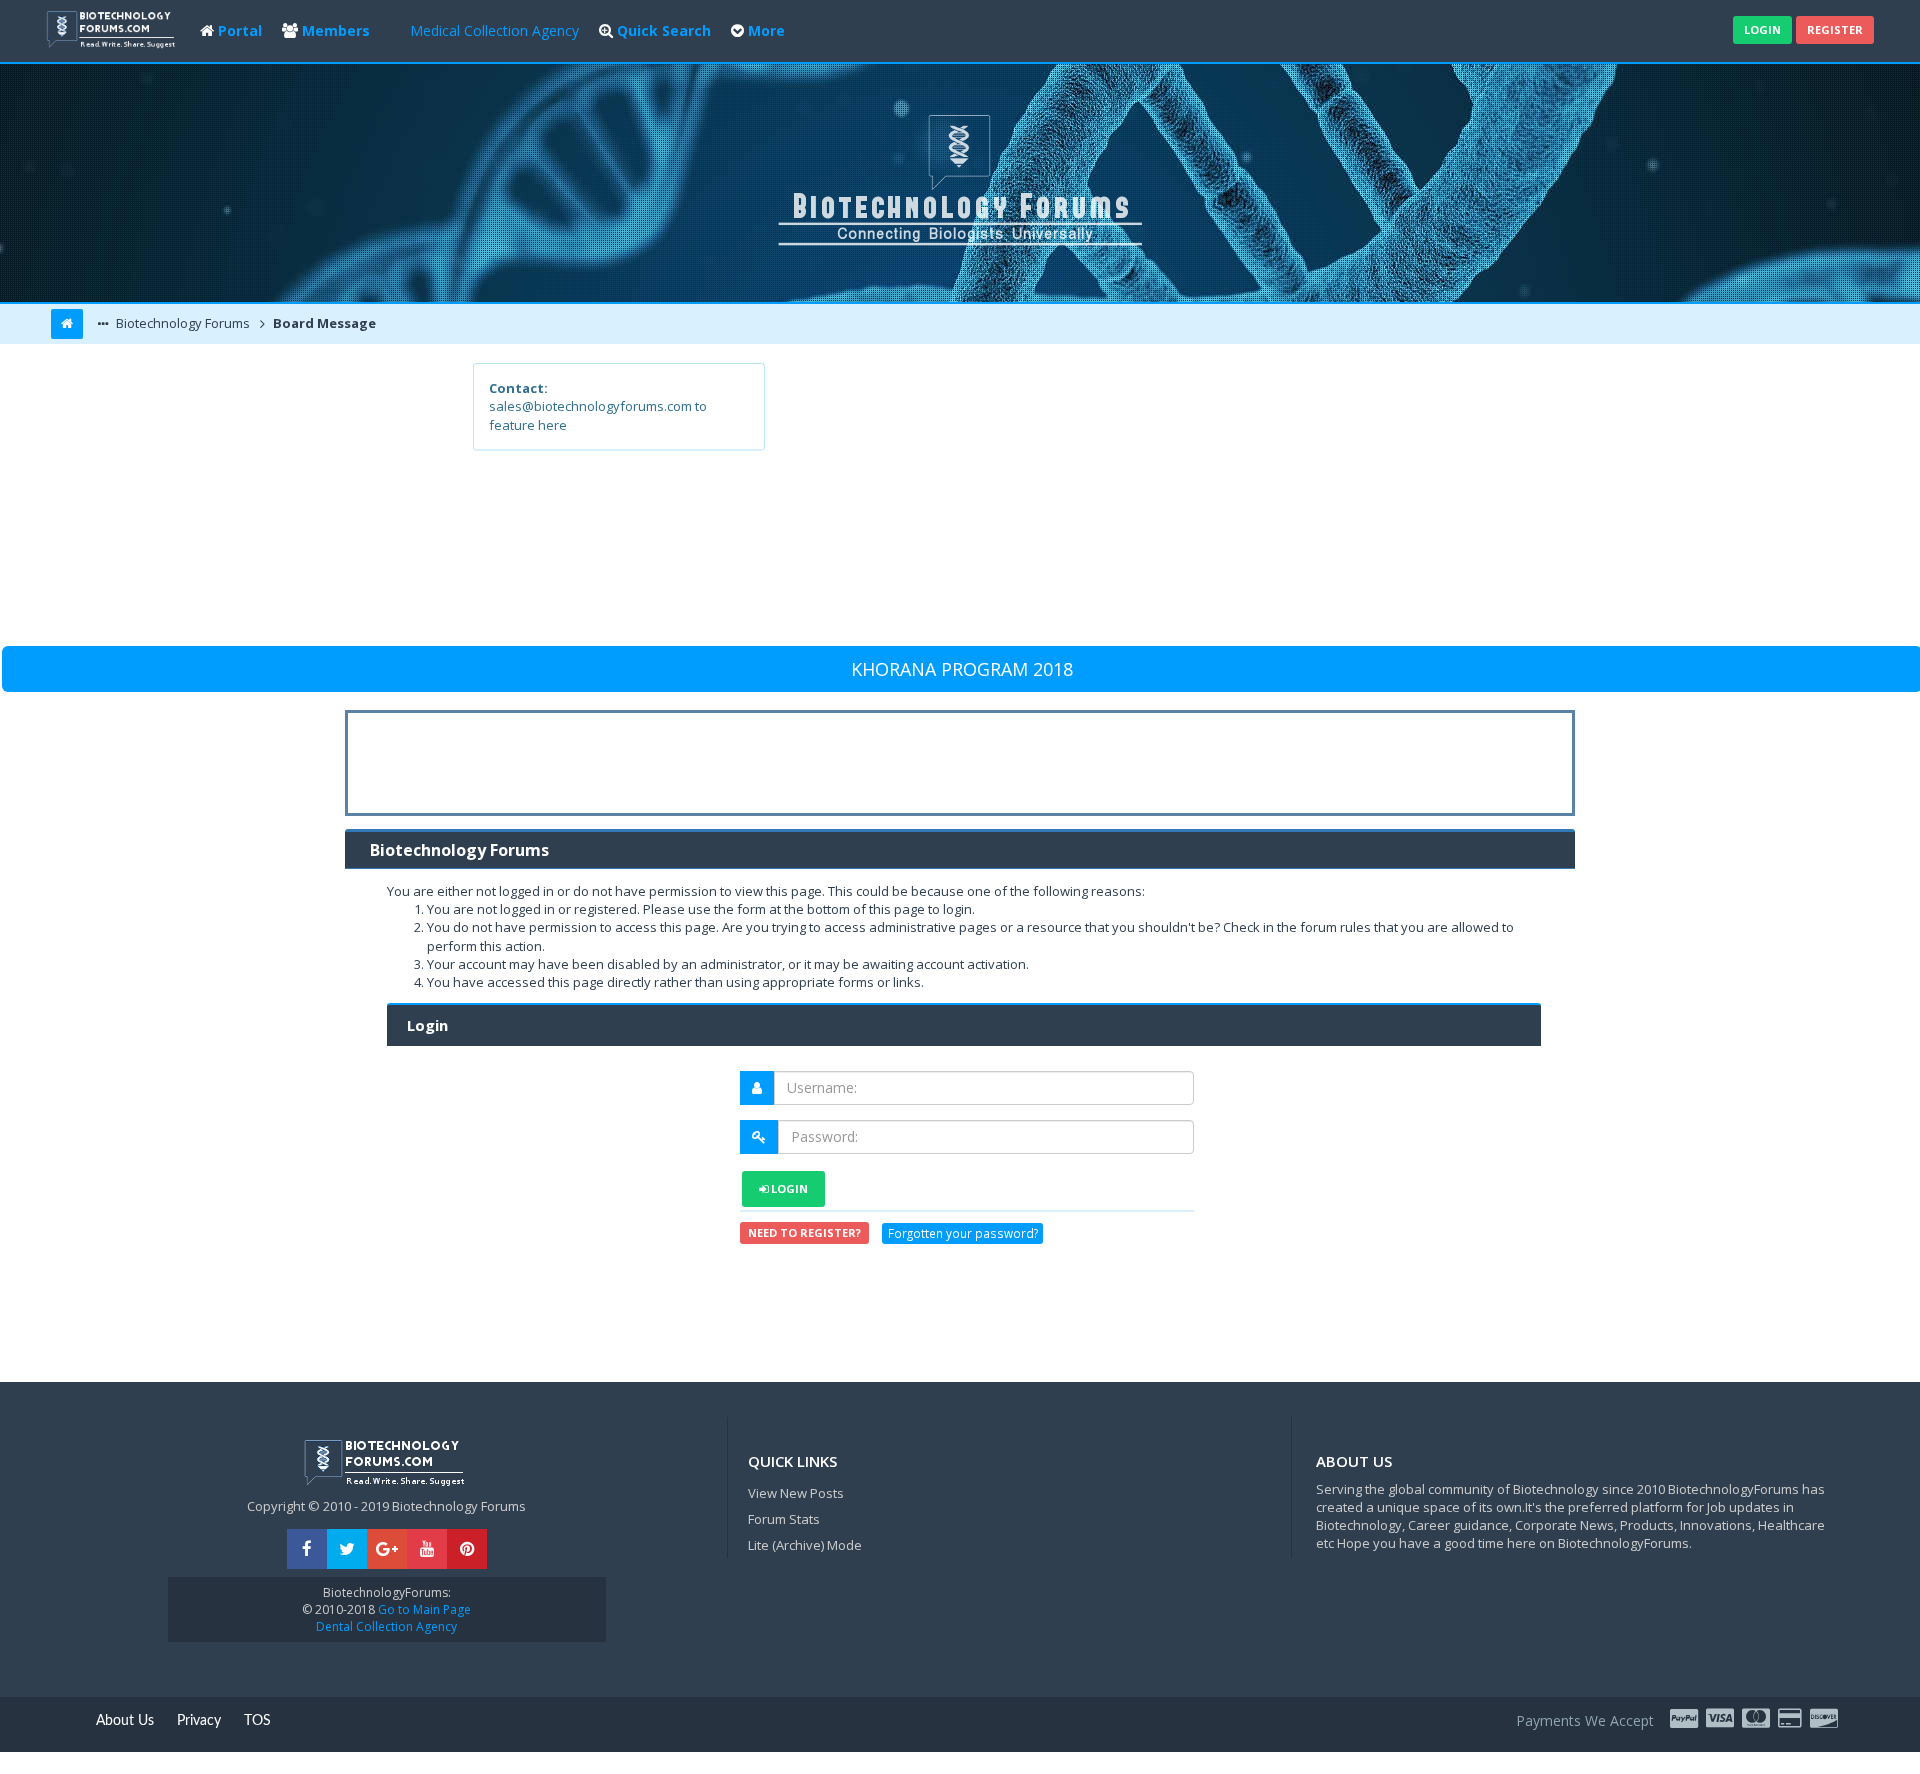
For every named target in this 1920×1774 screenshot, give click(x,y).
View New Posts (796, 1493)
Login (1762, 29)
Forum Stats (784, 1519)
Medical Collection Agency (494, 30)
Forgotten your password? (963, 1233)
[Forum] (113, 27)
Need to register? (804, 1232)
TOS (257, 1721)
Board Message (323, 323)
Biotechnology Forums (181, 323)
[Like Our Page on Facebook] (307, 1549)
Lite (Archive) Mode (805, 1545)
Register (1835, 29)
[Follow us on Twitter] (347, 1549)
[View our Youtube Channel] (427, 1549)
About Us (125, 1721)
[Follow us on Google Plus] (387, 1549)
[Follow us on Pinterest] (467, 1549)
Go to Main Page (423, 1609)
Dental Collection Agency (386, 1626)
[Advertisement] (1106, 503)
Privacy (199, 1721)
